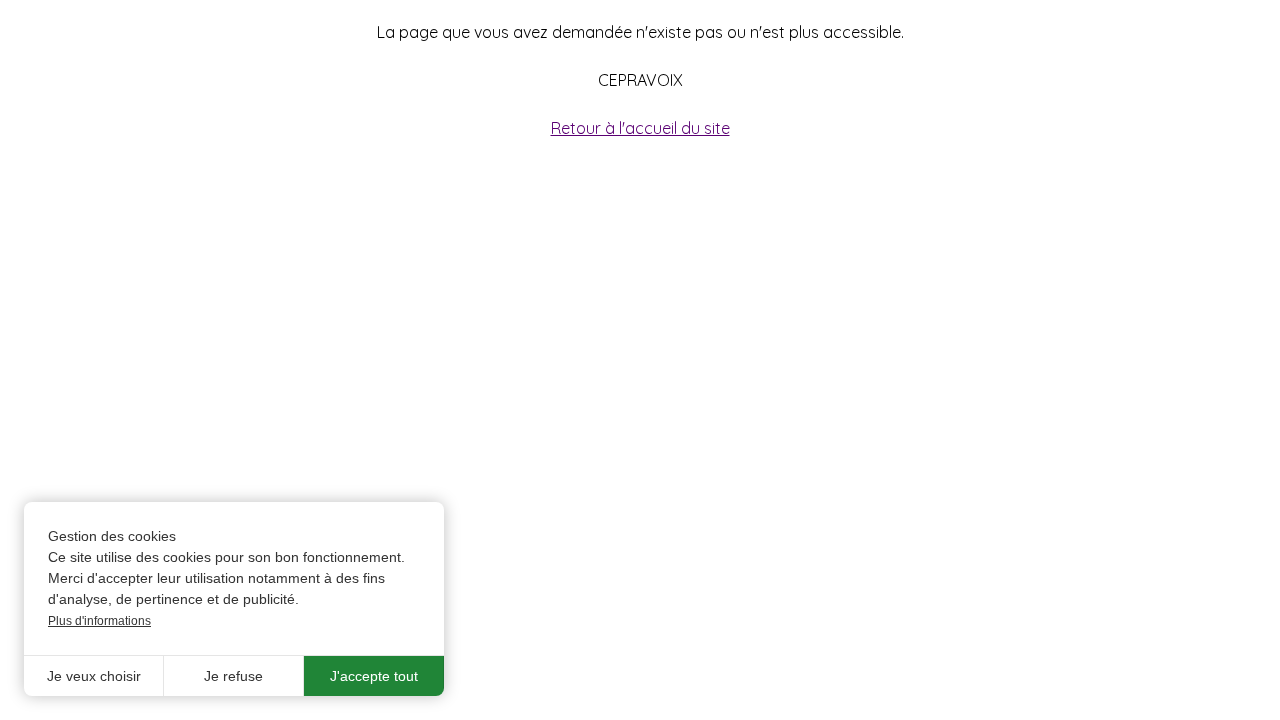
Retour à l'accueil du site (640, 128)
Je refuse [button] (233, 676)
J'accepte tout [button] (374, 676)
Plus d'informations (99, 621)
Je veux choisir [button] (94, 676)
